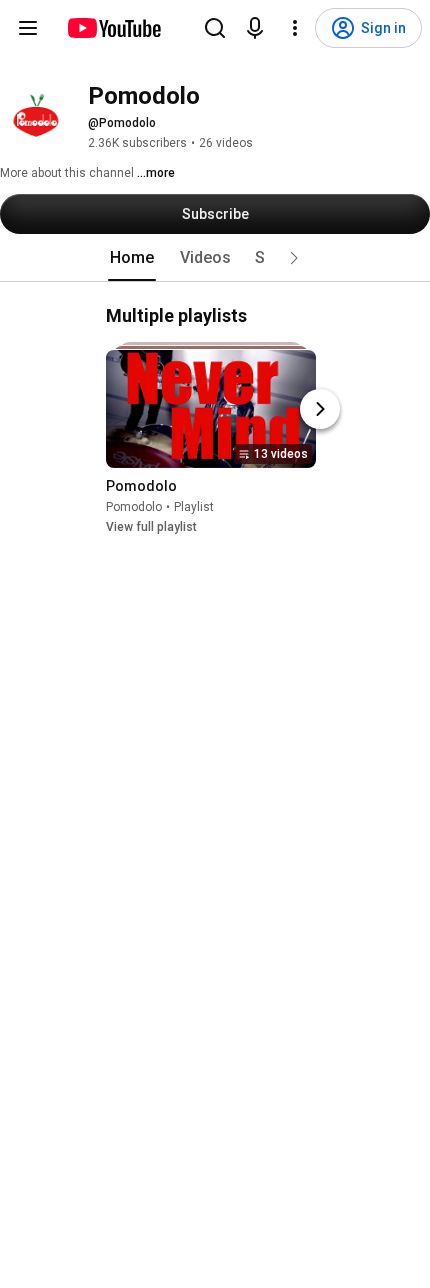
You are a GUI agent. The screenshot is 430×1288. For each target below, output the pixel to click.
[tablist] (215, 258)
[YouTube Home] (113, 28)
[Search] (215, 28)
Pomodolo (134, 507)
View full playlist (151, 527)
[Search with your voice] (255, 28)
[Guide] (28, 28)
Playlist (194, 507)
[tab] (132, 258)
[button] (294, 258)
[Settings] (295, 28)
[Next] (320, 409)
